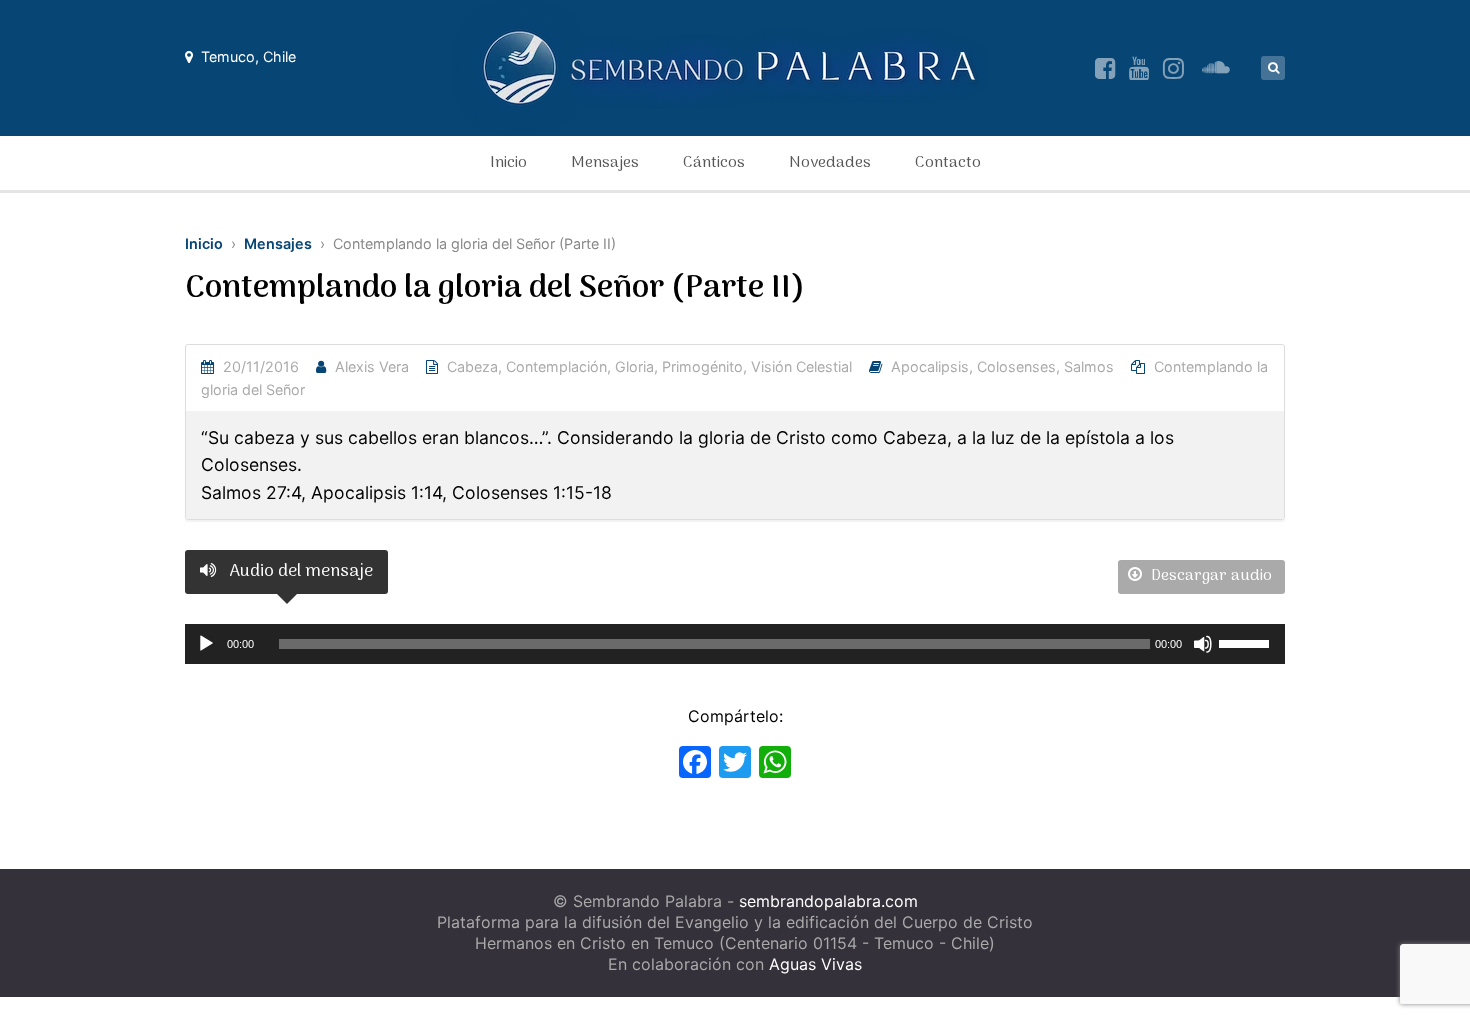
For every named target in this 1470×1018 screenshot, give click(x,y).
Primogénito (702, 366)
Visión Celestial (801, 366)
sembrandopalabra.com (828, 901)
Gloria (634, 366)
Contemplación (556, 366)
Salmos (1089, 366)
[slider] (1247, 642)
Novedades (830, 163)
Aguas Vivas (815, 964)
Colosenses (1016, 366)
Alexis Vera (372, 366)
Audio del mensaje (299, 571)
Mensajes (605, 163)
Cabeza (472, 366)
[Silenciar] (1203, 644)
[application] (735, 644)
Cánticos (714, 163)
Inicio (508, 163)
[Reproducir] (206, 644)
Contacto (948, 163)
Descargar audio (1209, 576)
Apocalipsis (930, 366)
